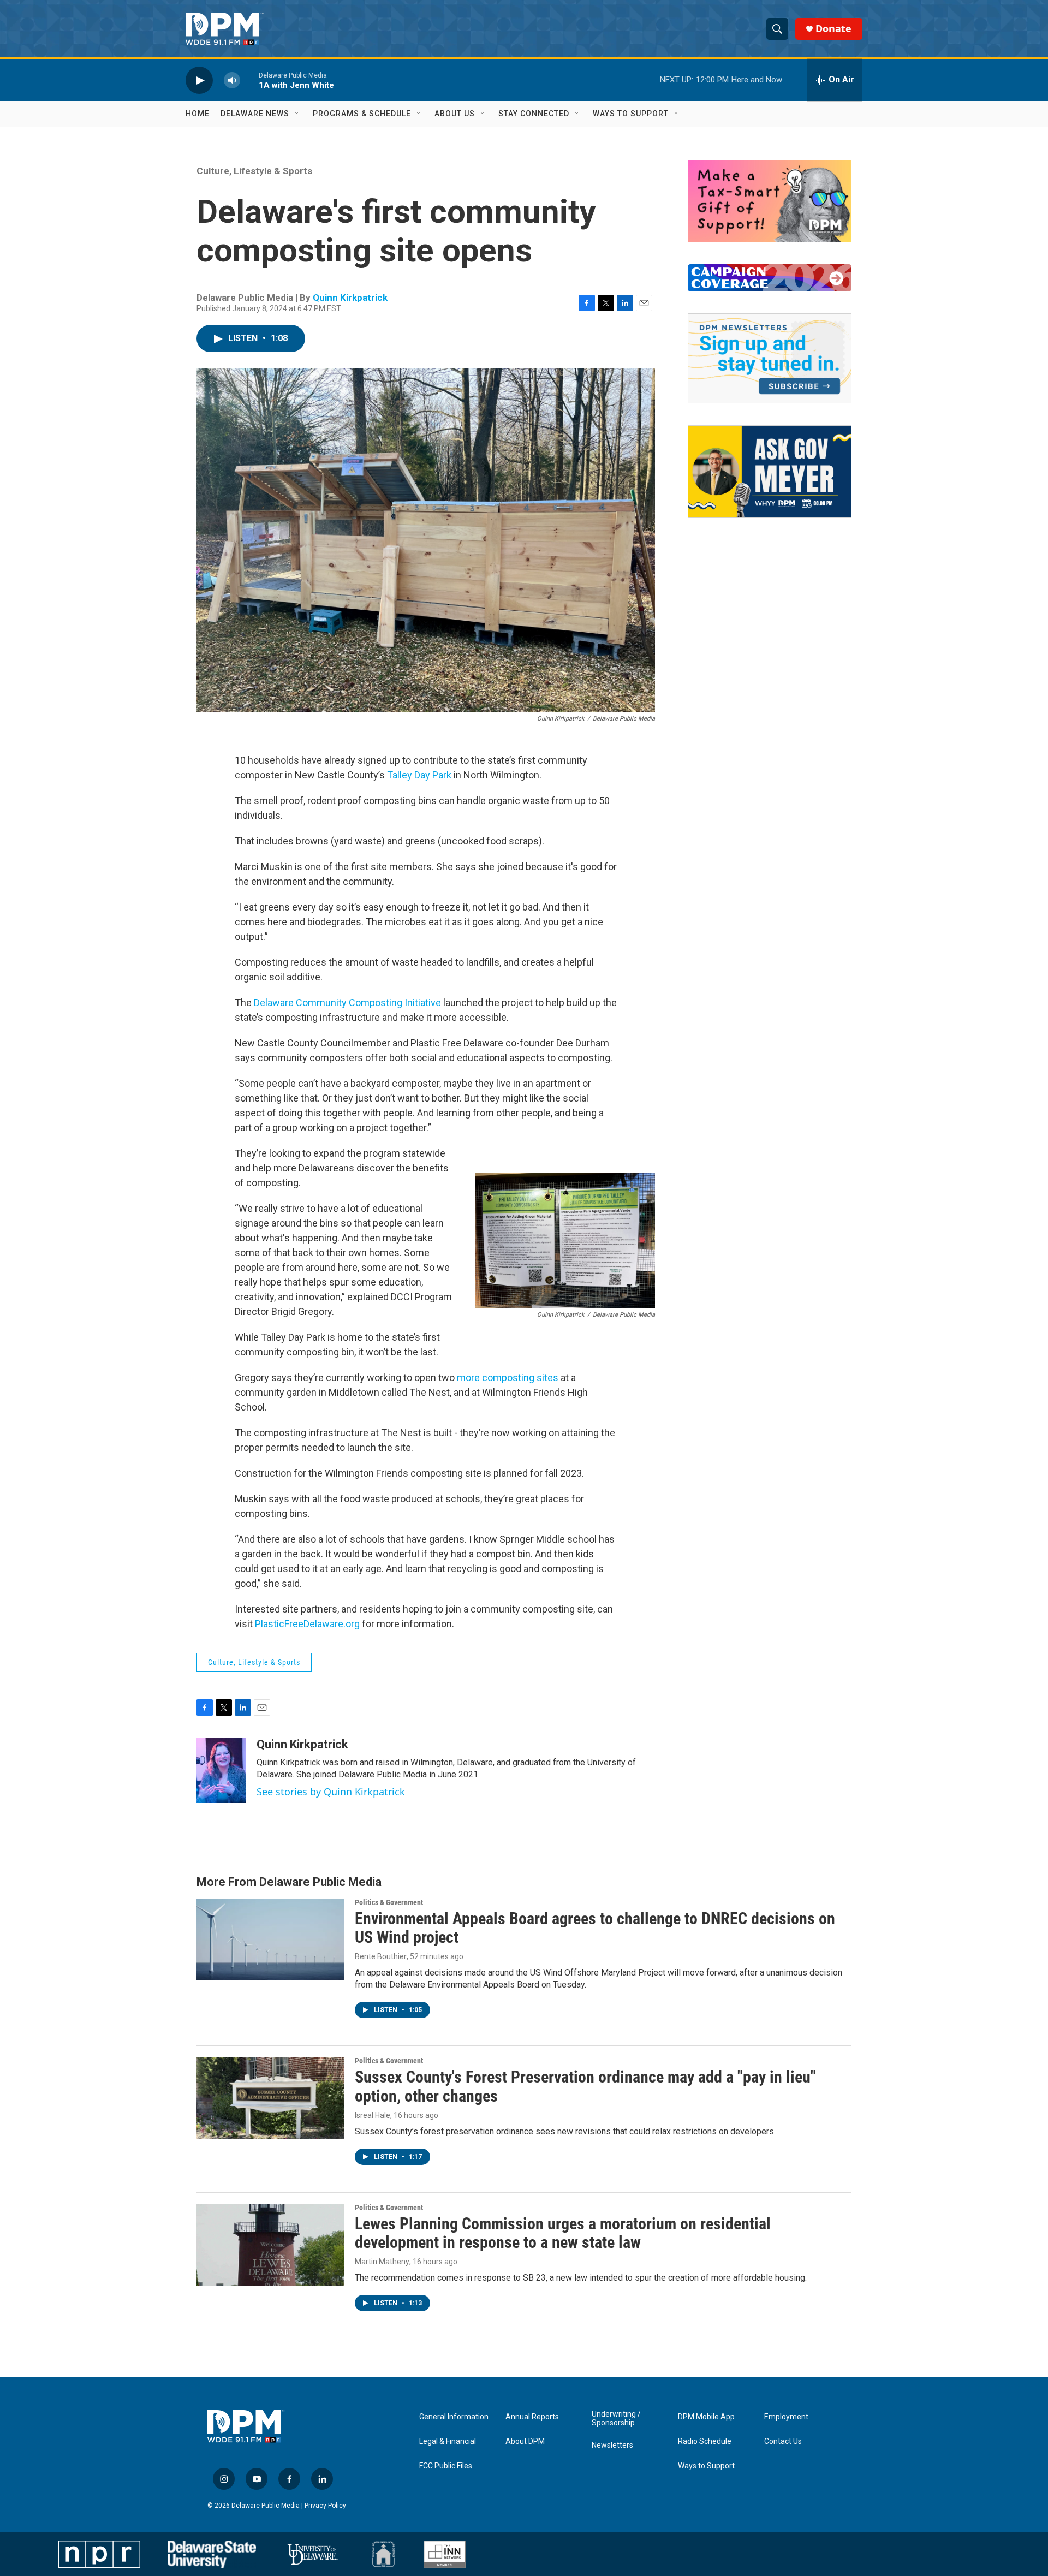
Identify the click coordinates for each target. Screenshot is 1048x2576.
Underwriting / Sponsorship (616, 2419)
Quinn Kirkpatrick (350, 298)
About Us (455, 114)
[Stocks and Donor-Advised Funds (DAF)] (770, 201)
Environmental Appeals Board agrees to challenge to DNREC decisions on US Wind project (595, 1928)
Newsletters (612, 2445)
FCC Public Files (446, 2466)
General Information (454, 2417)
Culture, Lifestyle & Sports (254, 171)
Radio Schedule (705, 2441)
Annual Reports (532, 2417)
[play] (199, 80)
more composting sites (508, 1378)
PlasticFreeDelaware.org (308, 1624)
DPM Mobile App (706, 2417)
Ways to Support (631, 114)
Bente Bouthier (381, 1956)
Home (198, 114)
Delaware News (255, 114)
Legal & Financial (448, 2441)
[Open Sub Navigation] (297, 114)
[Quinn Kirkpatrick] (221, 1770)
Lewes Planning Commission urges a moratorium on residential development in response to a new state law (563, 2233)
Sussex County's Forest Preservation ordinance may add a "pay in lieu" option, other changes (585, 2086)
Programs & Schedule (362, 114)
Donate (833, 29)
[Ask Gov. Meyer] (770, 472)
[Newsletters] (770, 358)
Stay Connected (534, 114)
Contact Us (783, 2441)
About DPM (525, 2441)
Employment (786, 2417)
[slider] (249, 80)
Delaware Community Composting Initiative (347, 1003)
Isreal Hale (373, 2115)
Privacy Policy (325, 2506)
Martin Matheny (382, 2262)
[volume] (232, 80)
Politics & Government (389, 1902)
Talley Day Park (419, 775)
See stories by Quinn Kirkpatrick (331, 1792)
